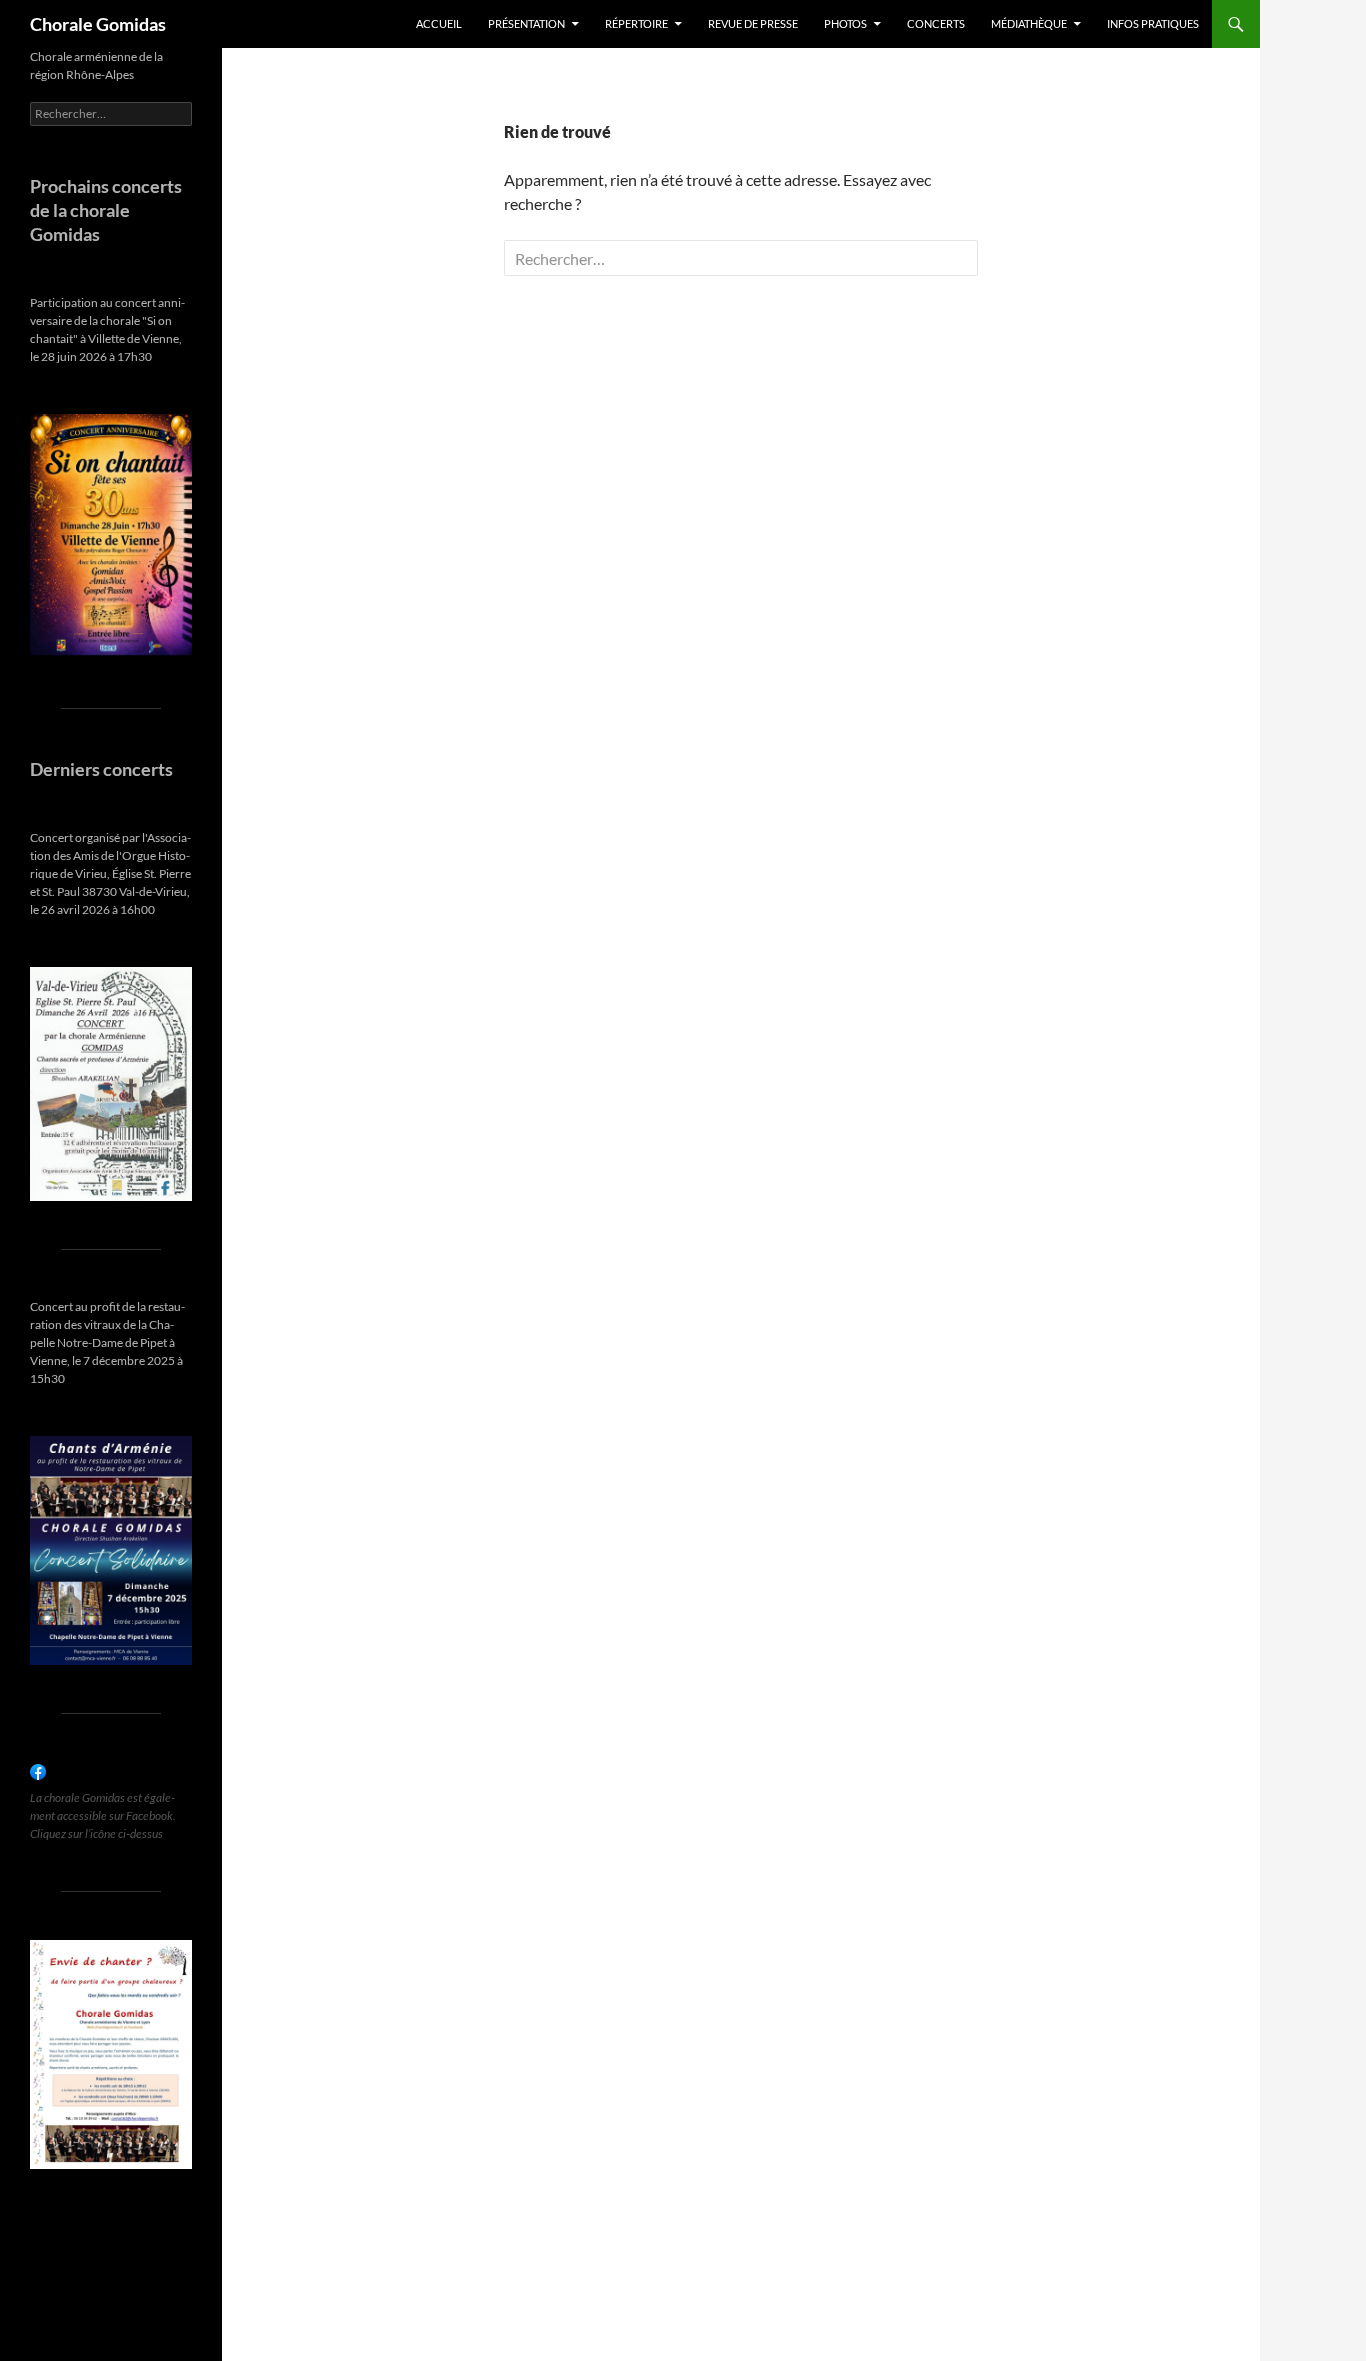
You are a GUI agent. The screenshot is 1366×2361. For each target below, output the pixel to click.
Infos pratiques (1153, 23)
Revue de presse (753, 23)
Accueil (439, 23)
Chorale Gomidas (98, 24)
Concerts (936, 23)
